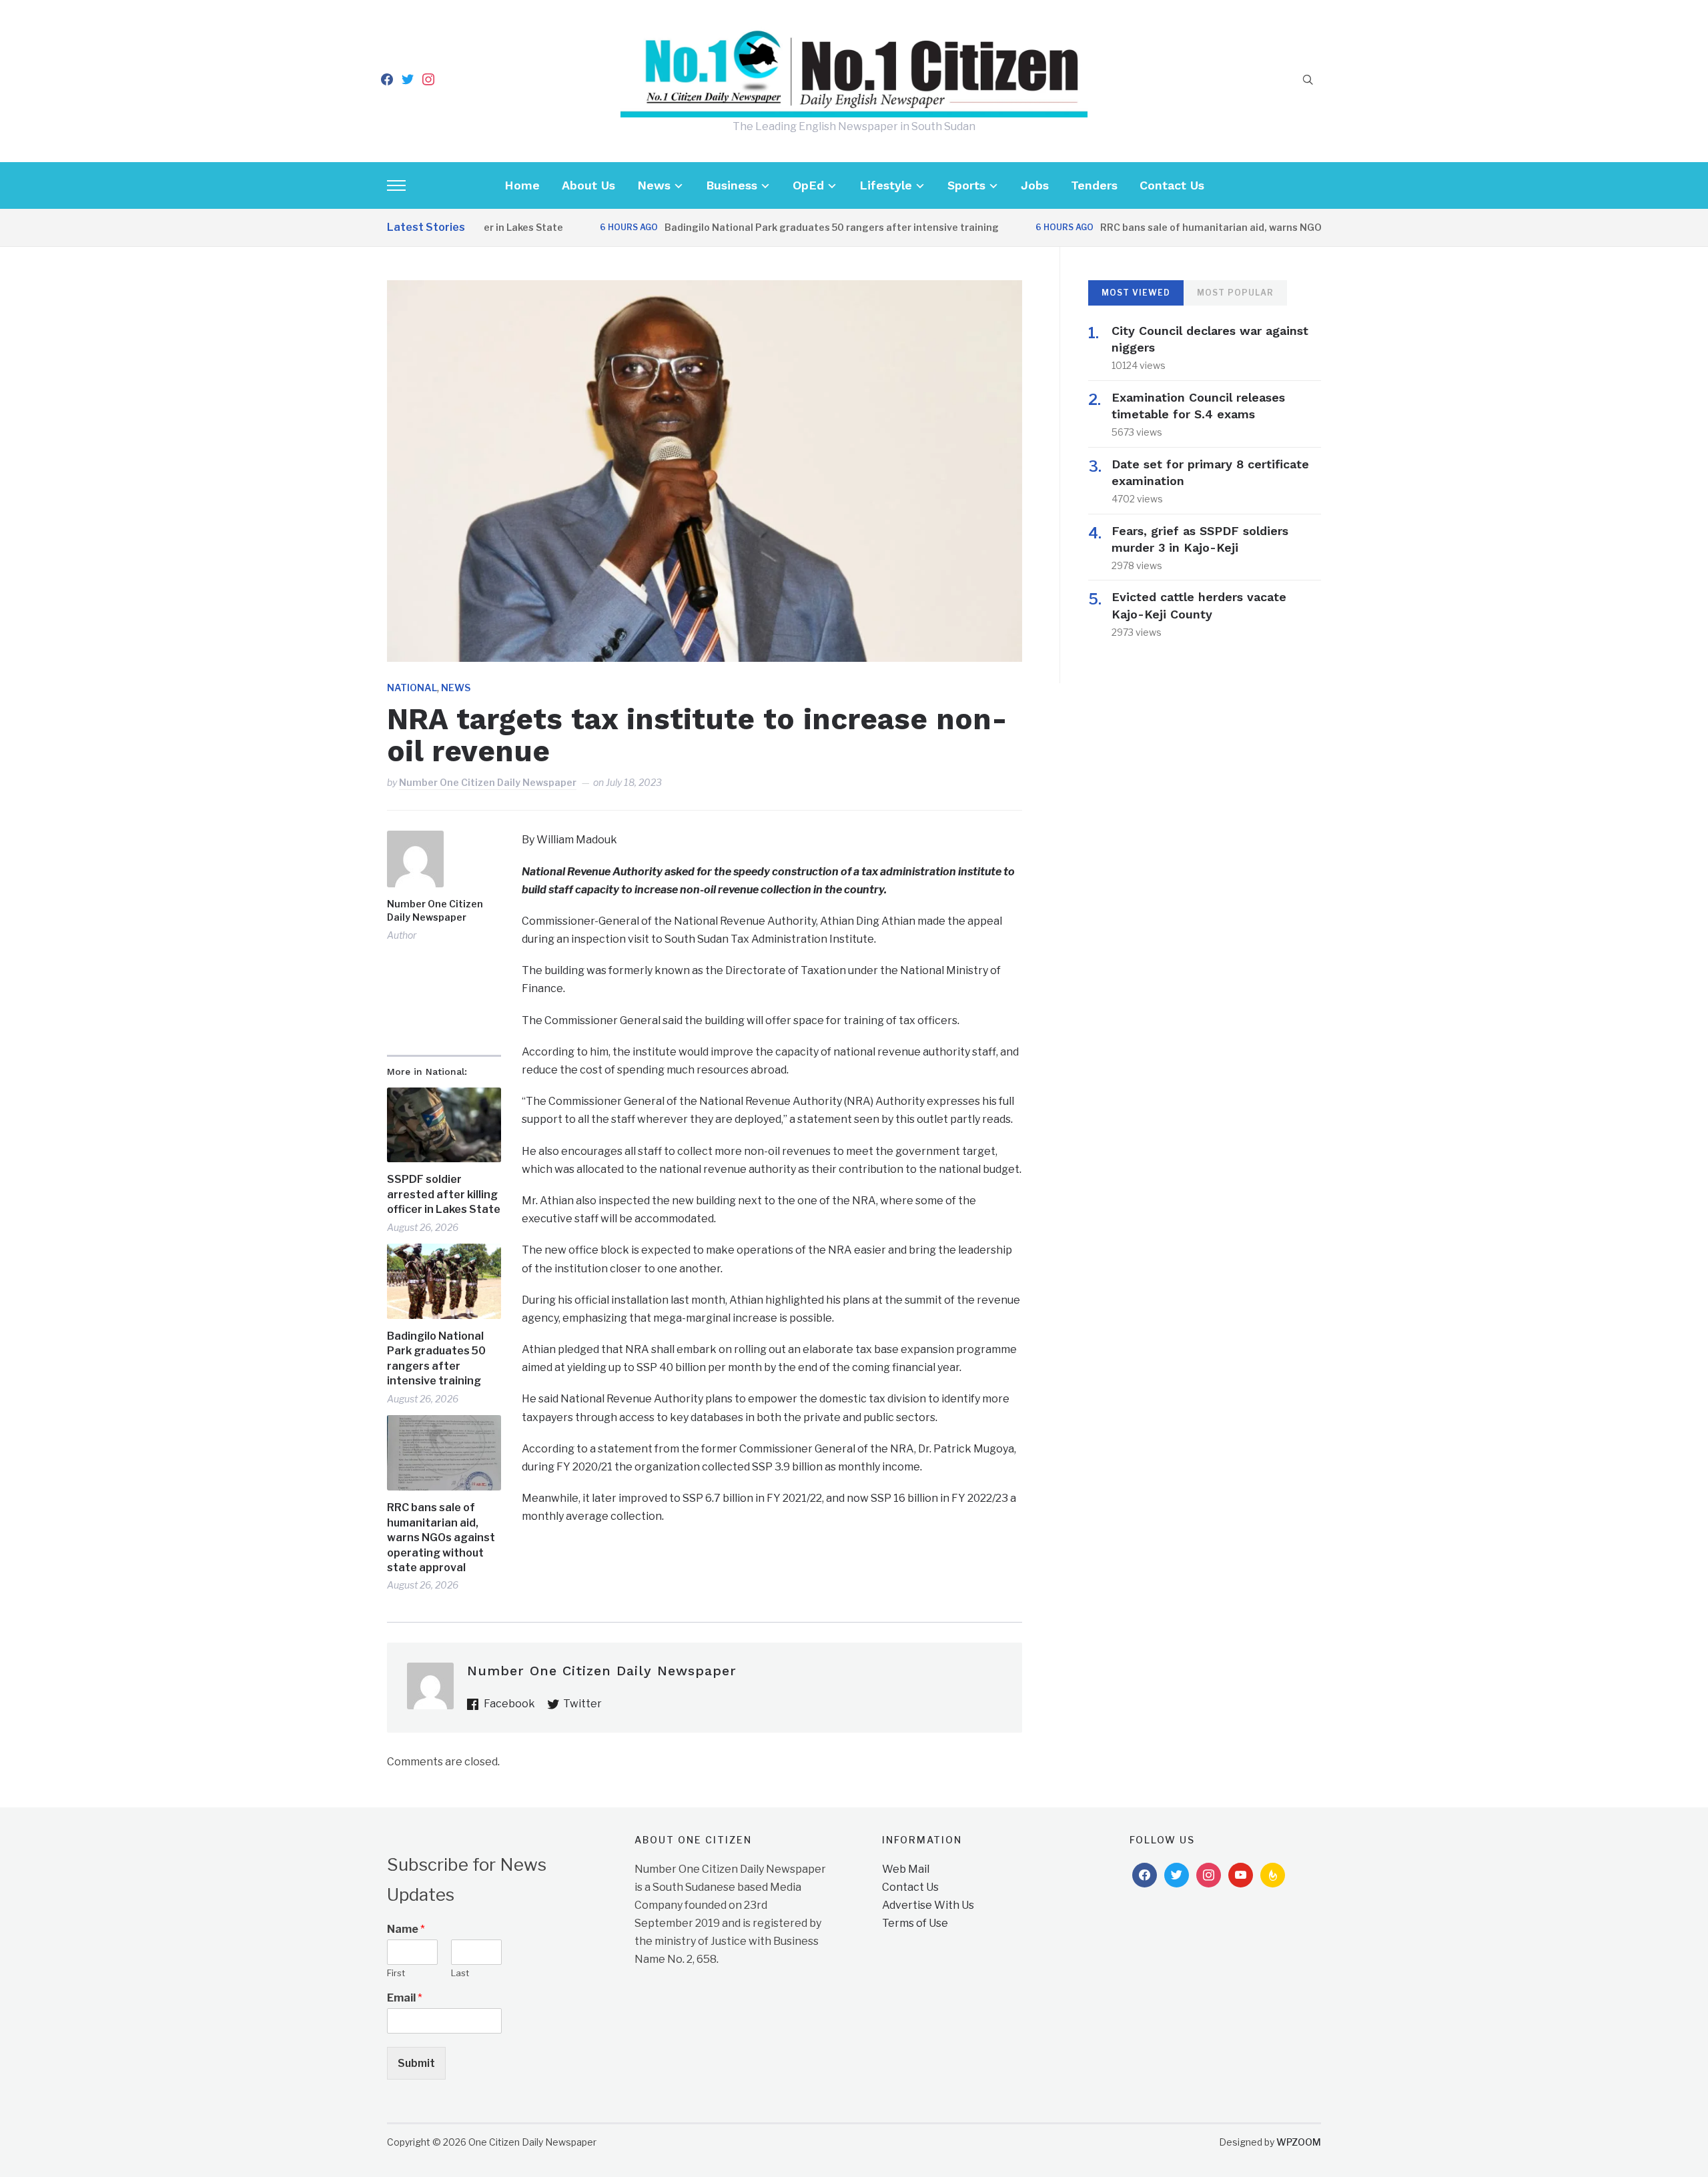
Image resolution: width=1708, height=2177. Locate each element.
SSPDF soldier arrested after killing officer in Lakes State (444, 1194)
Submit (416, 2063)
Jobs (1035, 185)
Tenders (1094, 185)
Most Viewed (1136, 293)
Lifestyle (886, 185)
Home (522, 185)
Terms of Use (915, 1923)
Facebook (509, 1704)
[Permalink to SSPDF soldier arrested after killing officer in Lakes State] (444, 1125)
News (654, 185)
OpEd (808, 185)
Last (460, 1973)
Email (405, 1998)
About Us (588, 185)
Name (406, 1929)
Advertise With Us (928, 1905)
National (412, 688)
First (396, 1973)
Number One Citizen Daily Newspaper (488, 782)
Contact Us (1172, 185)
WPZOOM (1299, 2142)
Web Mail (906, 1869)
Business (732, 185)
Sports (966, 185)
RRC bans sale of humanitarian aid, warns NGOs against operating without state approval (1264, 227)
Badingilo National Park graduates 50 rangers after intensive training (782, 227)
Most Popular (1235, 293)
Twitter (582, 1704)
